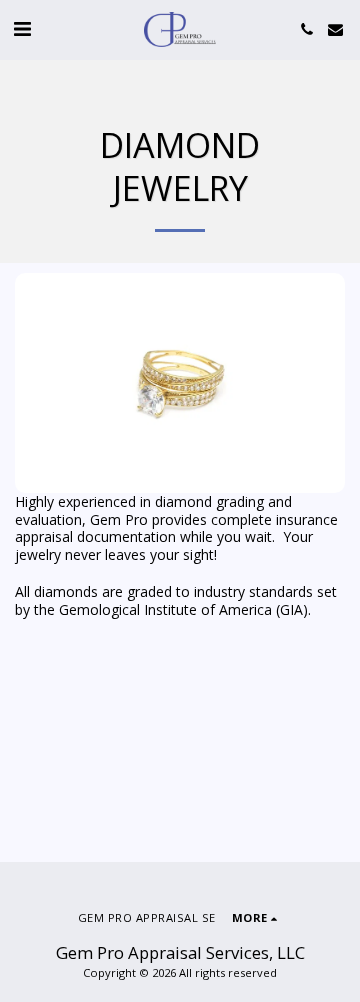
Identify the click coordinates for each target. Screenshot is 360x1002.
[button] (22, 28)
